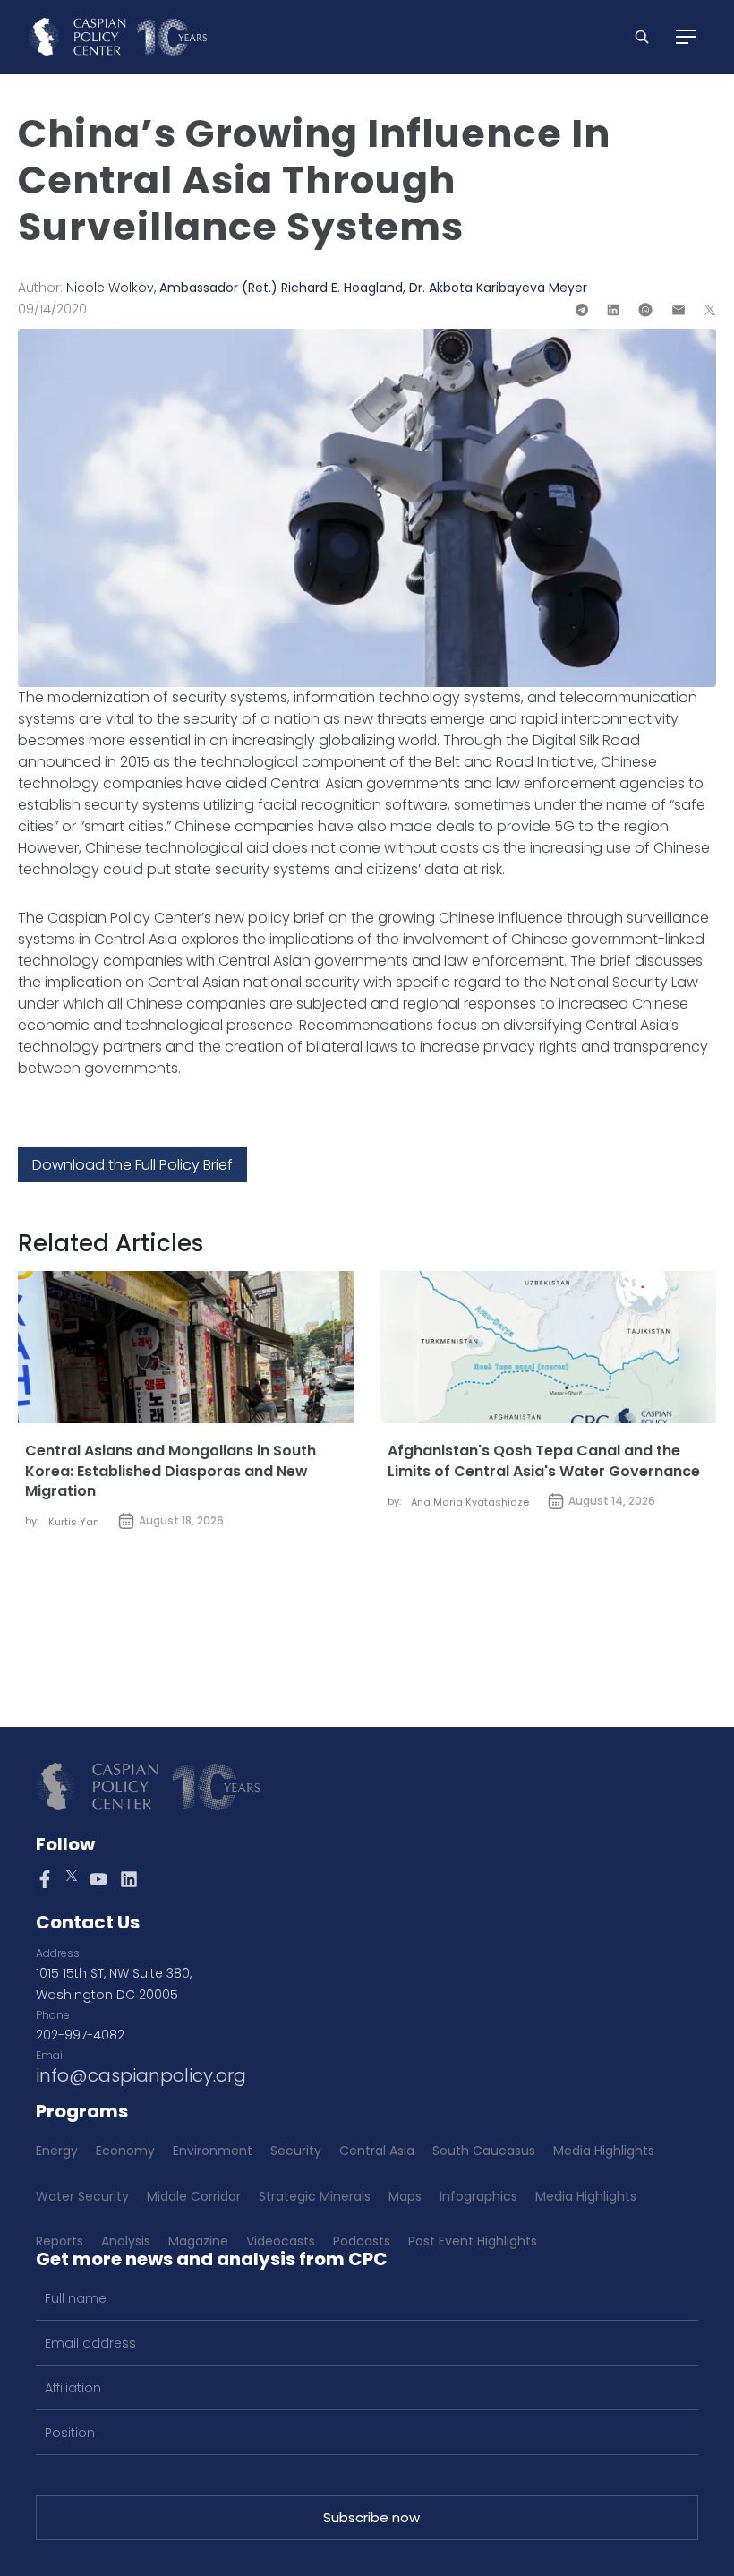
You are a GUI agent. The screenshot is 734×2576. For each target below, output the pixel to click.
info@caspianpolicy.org (141, 2075)
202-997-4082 (80, 2035)
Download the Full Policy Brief (132, 1165)
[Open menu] (686, 37)
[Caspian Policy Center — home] (118, 37)
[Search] (642, 37)
